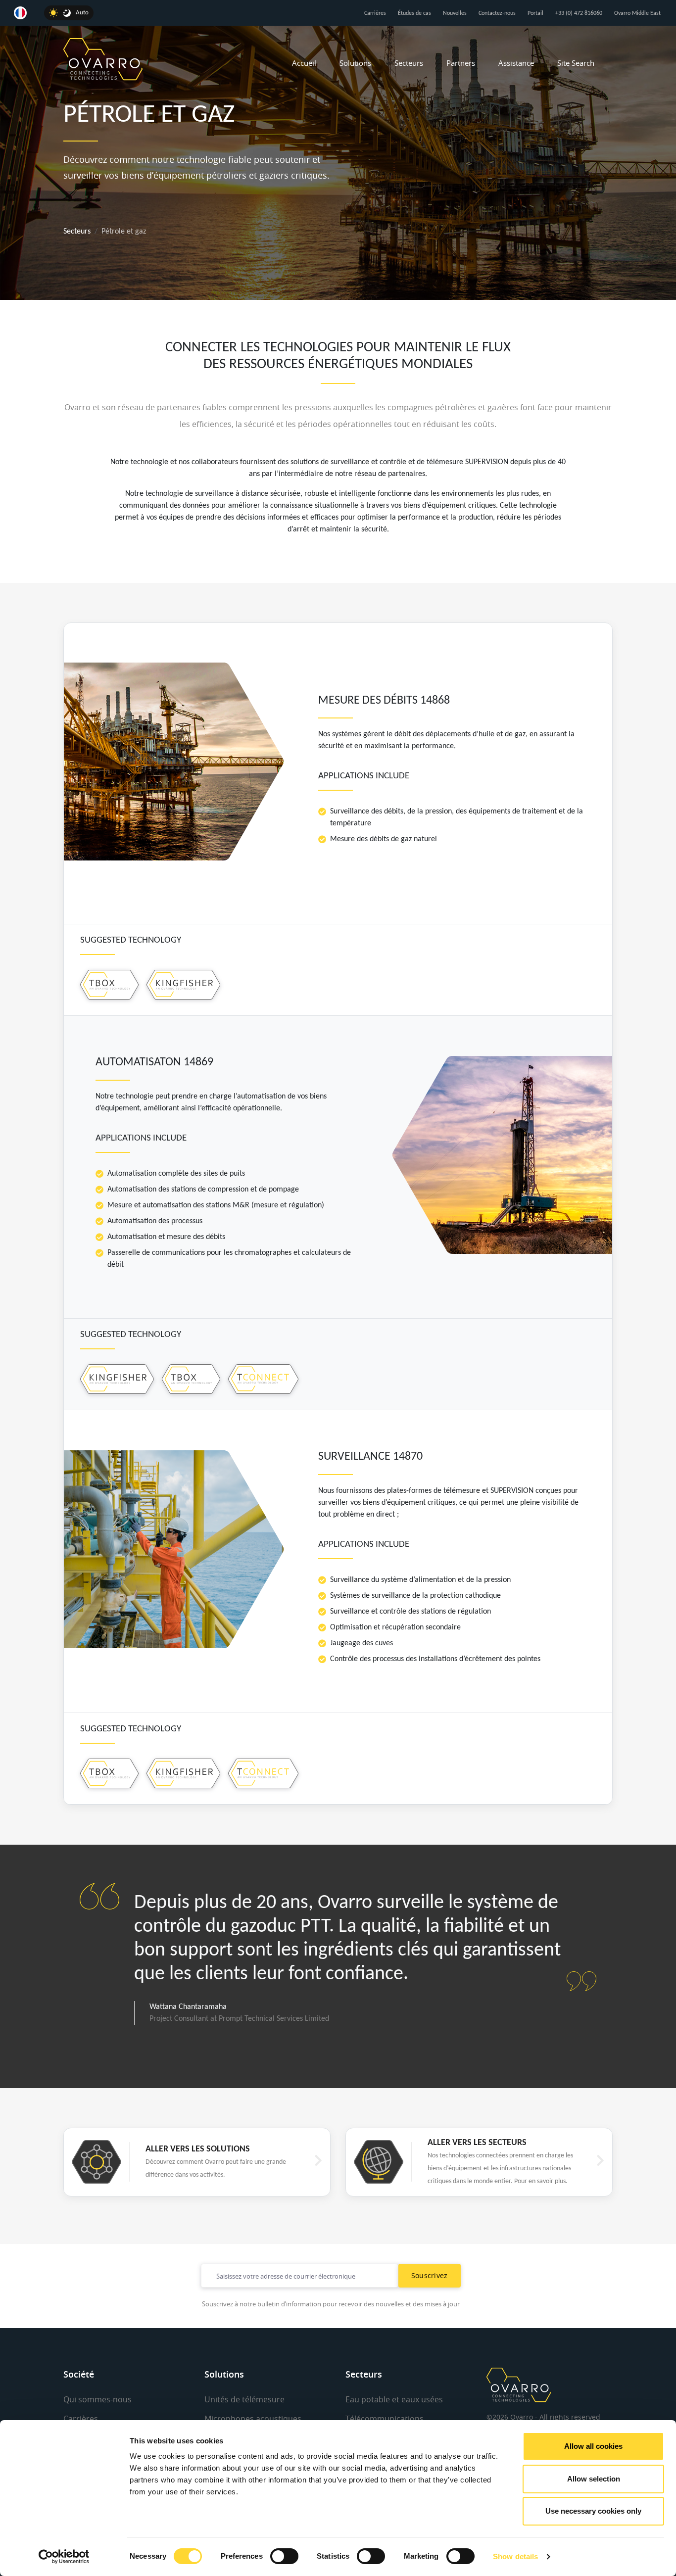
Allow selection (594, 2479)
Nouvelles (455, 13)
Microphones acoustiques (253, 2419)
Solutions (355, 63)
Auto (82, 13)
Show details (515, 2556)
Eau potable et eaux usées (394, 2399)
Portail (535, 13)
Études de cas (414, 13)
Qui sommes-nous (97, 2399)
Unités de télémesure (244, 2399)
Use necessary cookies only (593, 2511)
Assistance (516, 63)
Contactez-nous (497, 13)
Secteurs (409, 63)
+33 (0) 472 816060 (579, 13)
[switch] (284, 2556)
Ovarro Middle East (637, 13)
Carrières (375, 13)
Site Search (576, 63)
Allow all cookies (593, 2446)
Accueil (304, 63)
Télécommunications (385, 2419)
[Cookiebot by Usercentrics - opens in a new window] (64, 2557)
